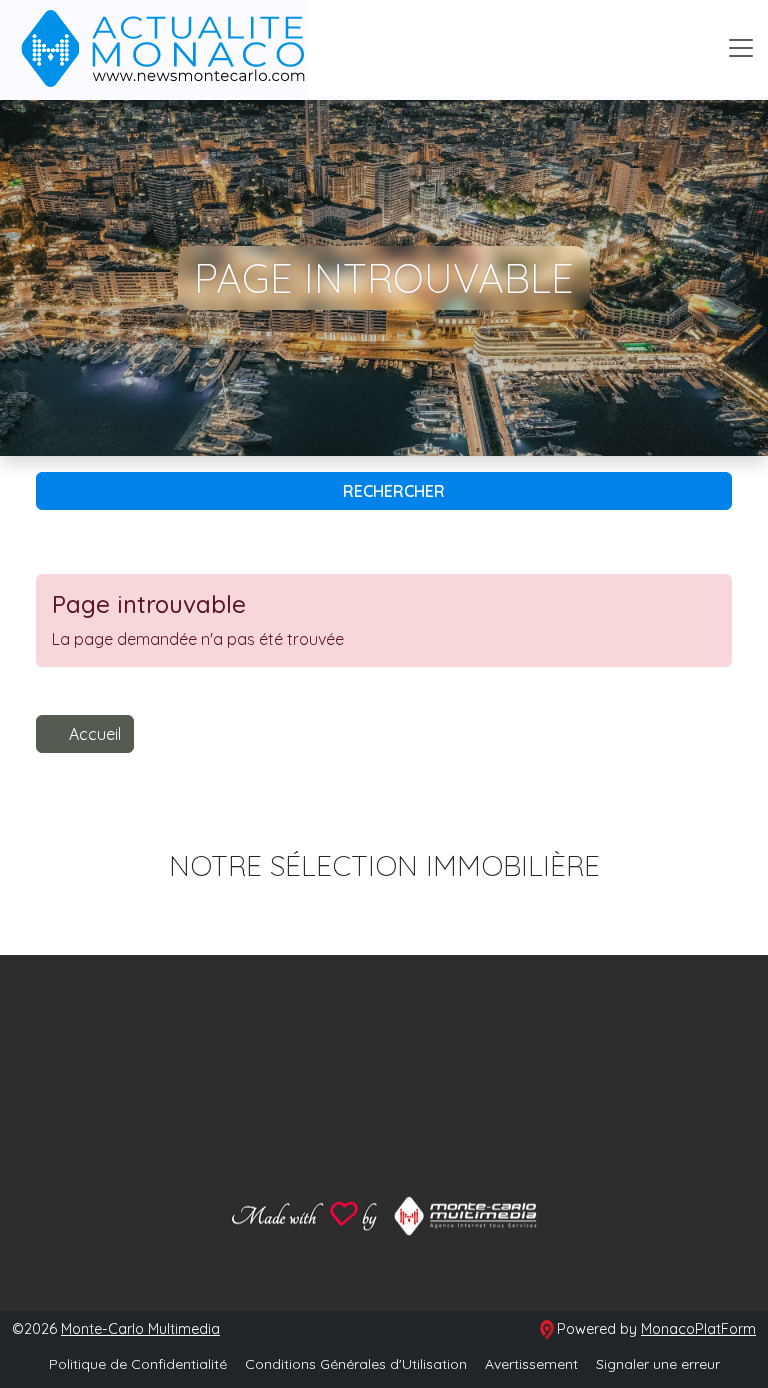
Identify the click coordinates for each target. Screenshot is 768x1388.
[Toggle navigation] (741, 48)
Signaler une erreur (658, 1364)
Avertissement (531, 1364)
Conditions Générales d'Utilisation (356, 1364)
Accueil (95, 734)
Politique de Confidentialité (138, 1364)
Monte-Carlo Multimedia (140, 1329)
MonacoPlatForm (698, 1329)
